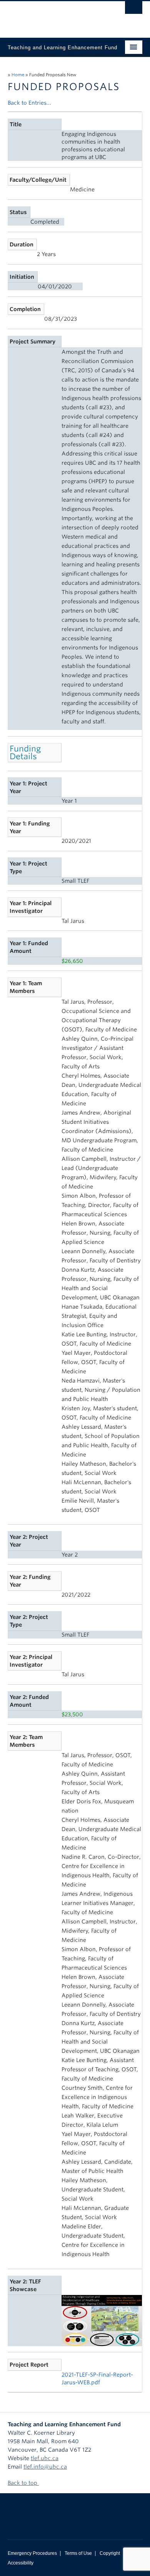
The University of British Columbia (55, 16)
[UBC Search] (134, 10)
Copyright (110, 2553)
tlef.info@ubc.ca (45, 2467)
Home (18, 75)
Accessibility (21, 2563)
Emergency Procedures (32, 2553)
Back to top (23, 2483)
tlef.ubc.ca (45, 2458)
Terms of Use (78, 2553)
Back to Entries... (29, 103)
